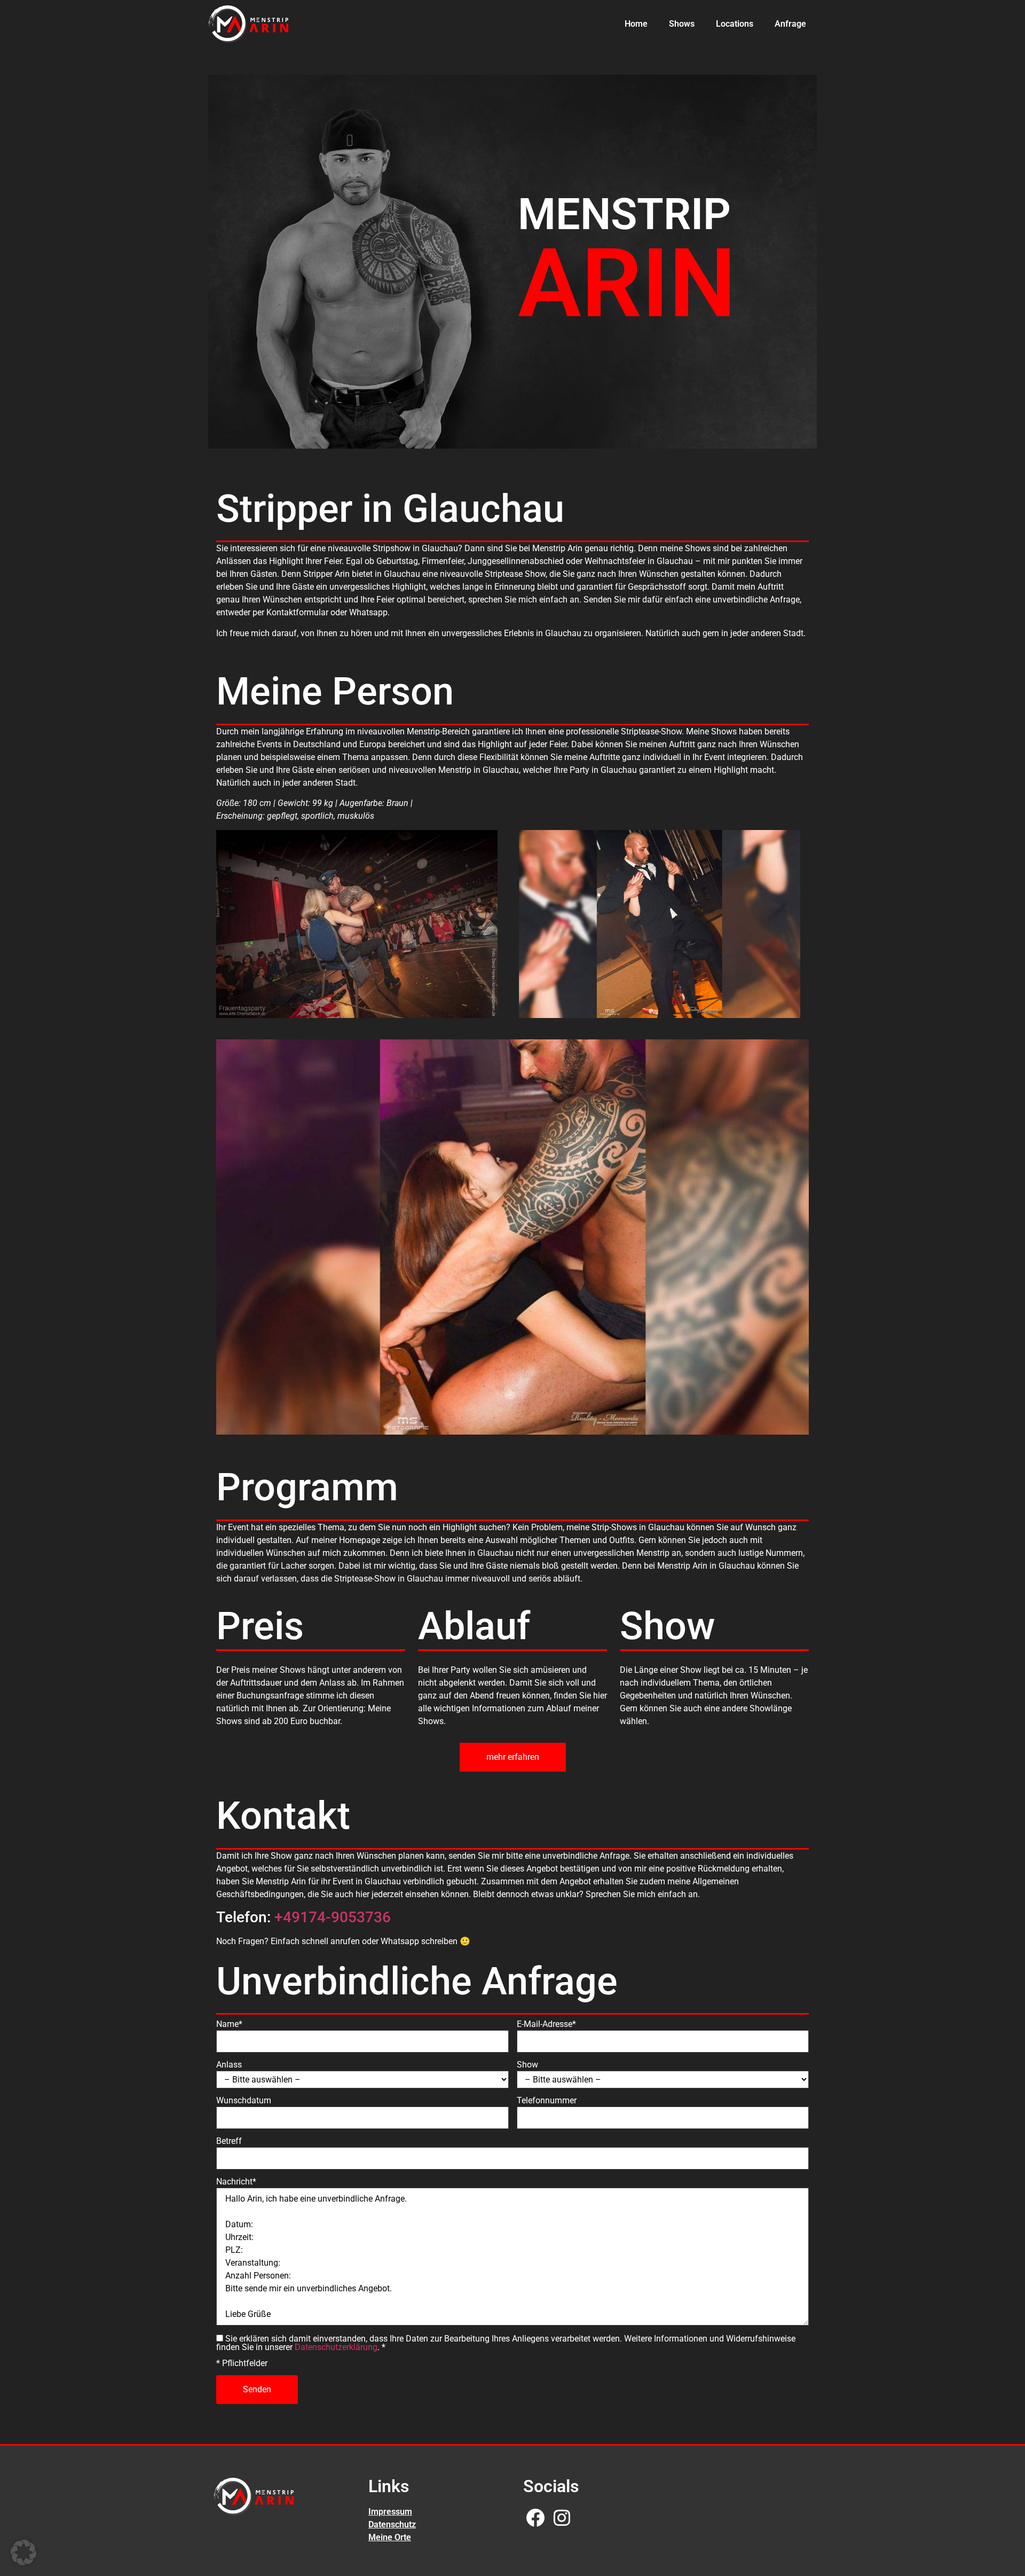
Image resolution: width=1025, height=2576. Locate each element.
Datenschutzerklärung (336, 2347)
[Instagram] (562, 2518)
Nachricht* (236, 2182)
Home (636, 24)
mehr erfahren (513, 1757)
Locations (735, 24)
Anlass (229, 2065)
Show (527, 2065)
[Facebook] (535, 2518)
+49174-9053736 (333, 1917)
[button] (23, 2552)
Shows (682, 24)
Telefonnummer (547, 2101)
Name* (229, 2024)
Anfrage (790, 24)
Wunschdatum (244, 2101)
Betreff (229, 2141)
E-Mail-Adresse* (546, 2024)
